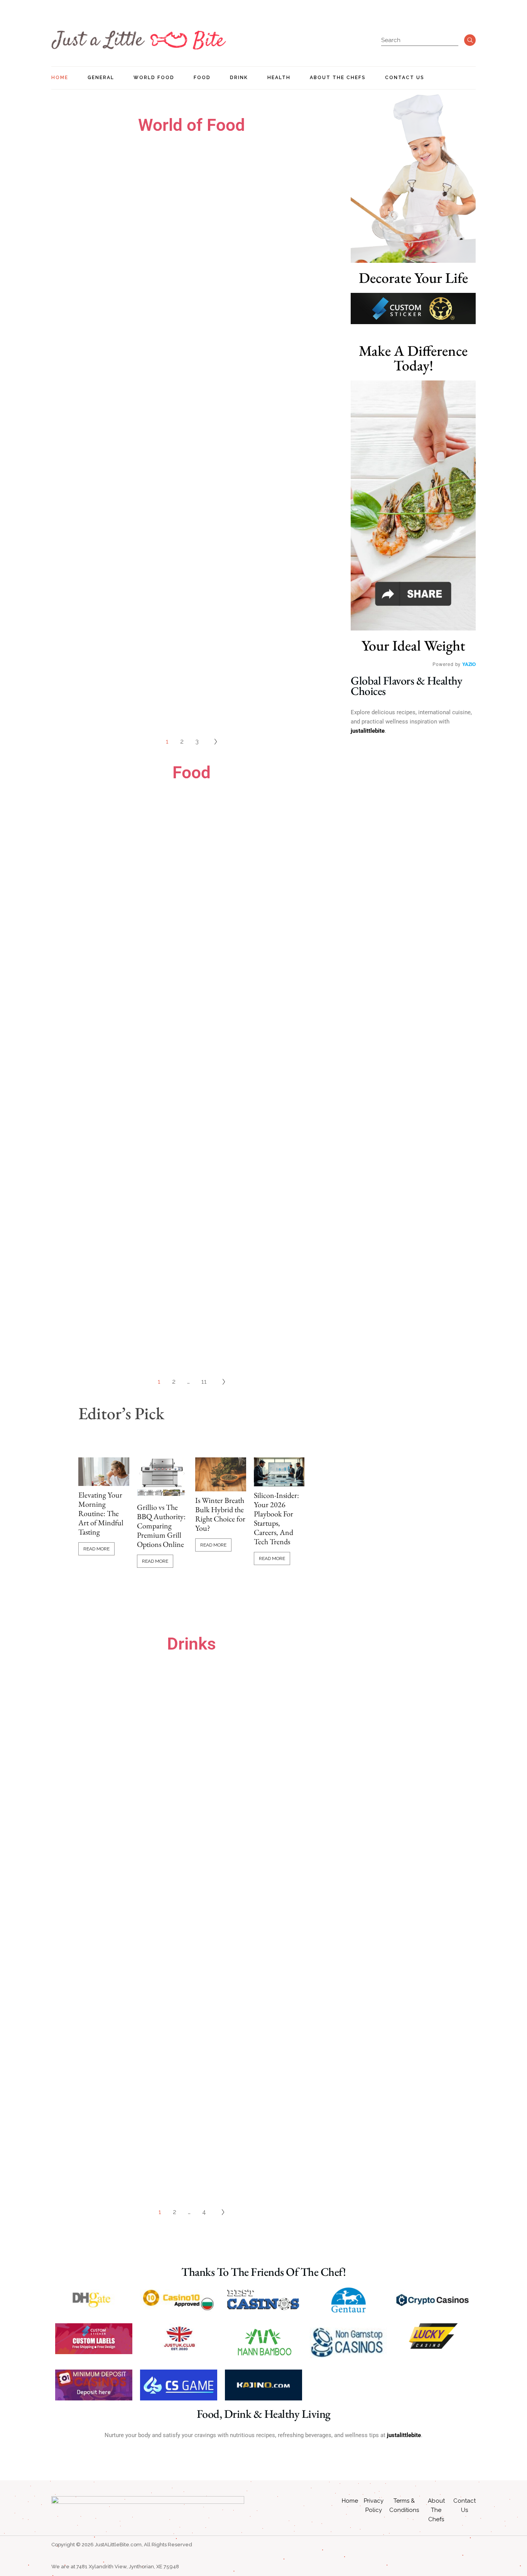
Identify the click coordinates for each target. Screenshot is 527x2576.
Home (350, 2501)
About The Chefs (436, 2510)
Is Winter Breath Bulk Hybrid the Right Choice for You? (220, 1514)
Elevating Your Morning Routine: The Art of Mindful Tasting (101, 1513)
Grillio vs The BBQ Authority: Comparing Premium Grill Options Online (161, 1526)
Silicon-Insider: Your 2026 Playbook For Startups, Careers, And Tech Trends (276, 1518)
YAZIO (469, 664)
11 (204, 1382)
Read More (96, 1549)
